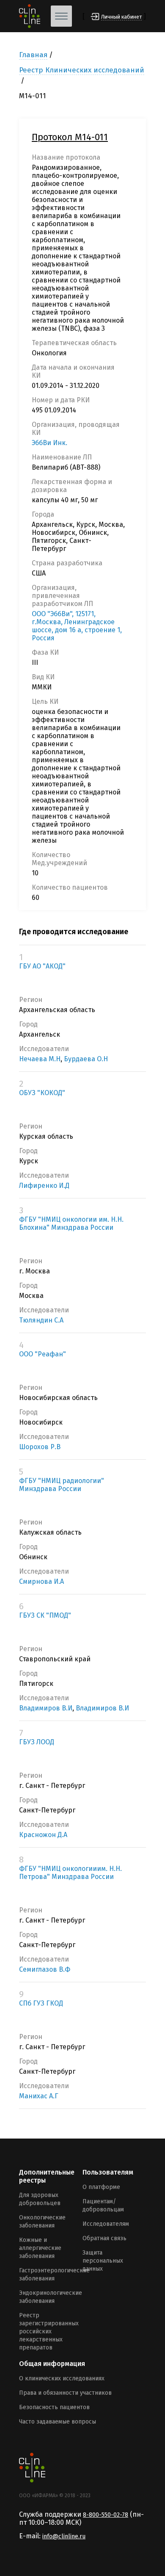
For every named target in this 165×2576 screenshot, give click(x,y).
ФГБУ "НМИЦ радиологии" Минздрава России (62, 1485)
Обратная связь (104, 2238)
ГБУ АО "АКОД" (42, 966)
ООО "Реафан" (43, 1354)
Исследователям (106, 2224)
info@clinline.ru (64, 2536)
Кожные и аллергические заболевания (40, 2248)
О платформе (101, 2187)
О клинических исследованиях (62, 2378)
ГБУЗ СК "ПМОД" (45, 1615)
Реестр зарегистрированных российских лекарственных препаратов (49, 2331)
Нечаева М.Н (40, 1059)
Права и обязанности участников (65, 2393)
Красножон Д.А (43, 1835)
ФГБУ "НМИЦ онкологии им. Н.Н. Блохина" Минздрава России (71, 1223)
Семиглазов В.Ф (45, 1969)
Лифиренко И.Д (44, 1186)
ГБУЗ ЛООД (37, 1742)
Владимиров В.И (46, 1708)
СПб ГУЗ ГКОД (41, 2003)
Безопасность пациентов (54, 2407)
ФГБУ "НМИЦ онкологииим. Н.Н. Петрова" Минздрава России (70, 1873)
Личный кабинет (121, 17)
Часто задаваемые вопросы (58, 2422)
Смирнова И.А (41, 1581)
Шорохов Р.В (40, 1447)
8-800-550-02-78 (106, 2515)
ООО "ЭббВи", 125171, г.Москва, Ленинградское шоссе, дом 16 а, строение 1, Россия (77, 626)
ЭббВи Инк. (49, 443)
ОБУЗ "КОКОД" (42, 1093)
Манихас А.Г (39, 2096)
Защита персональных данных (103, 2261)
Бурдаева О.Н (86, 1059)
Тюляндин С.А (41, 1320)
